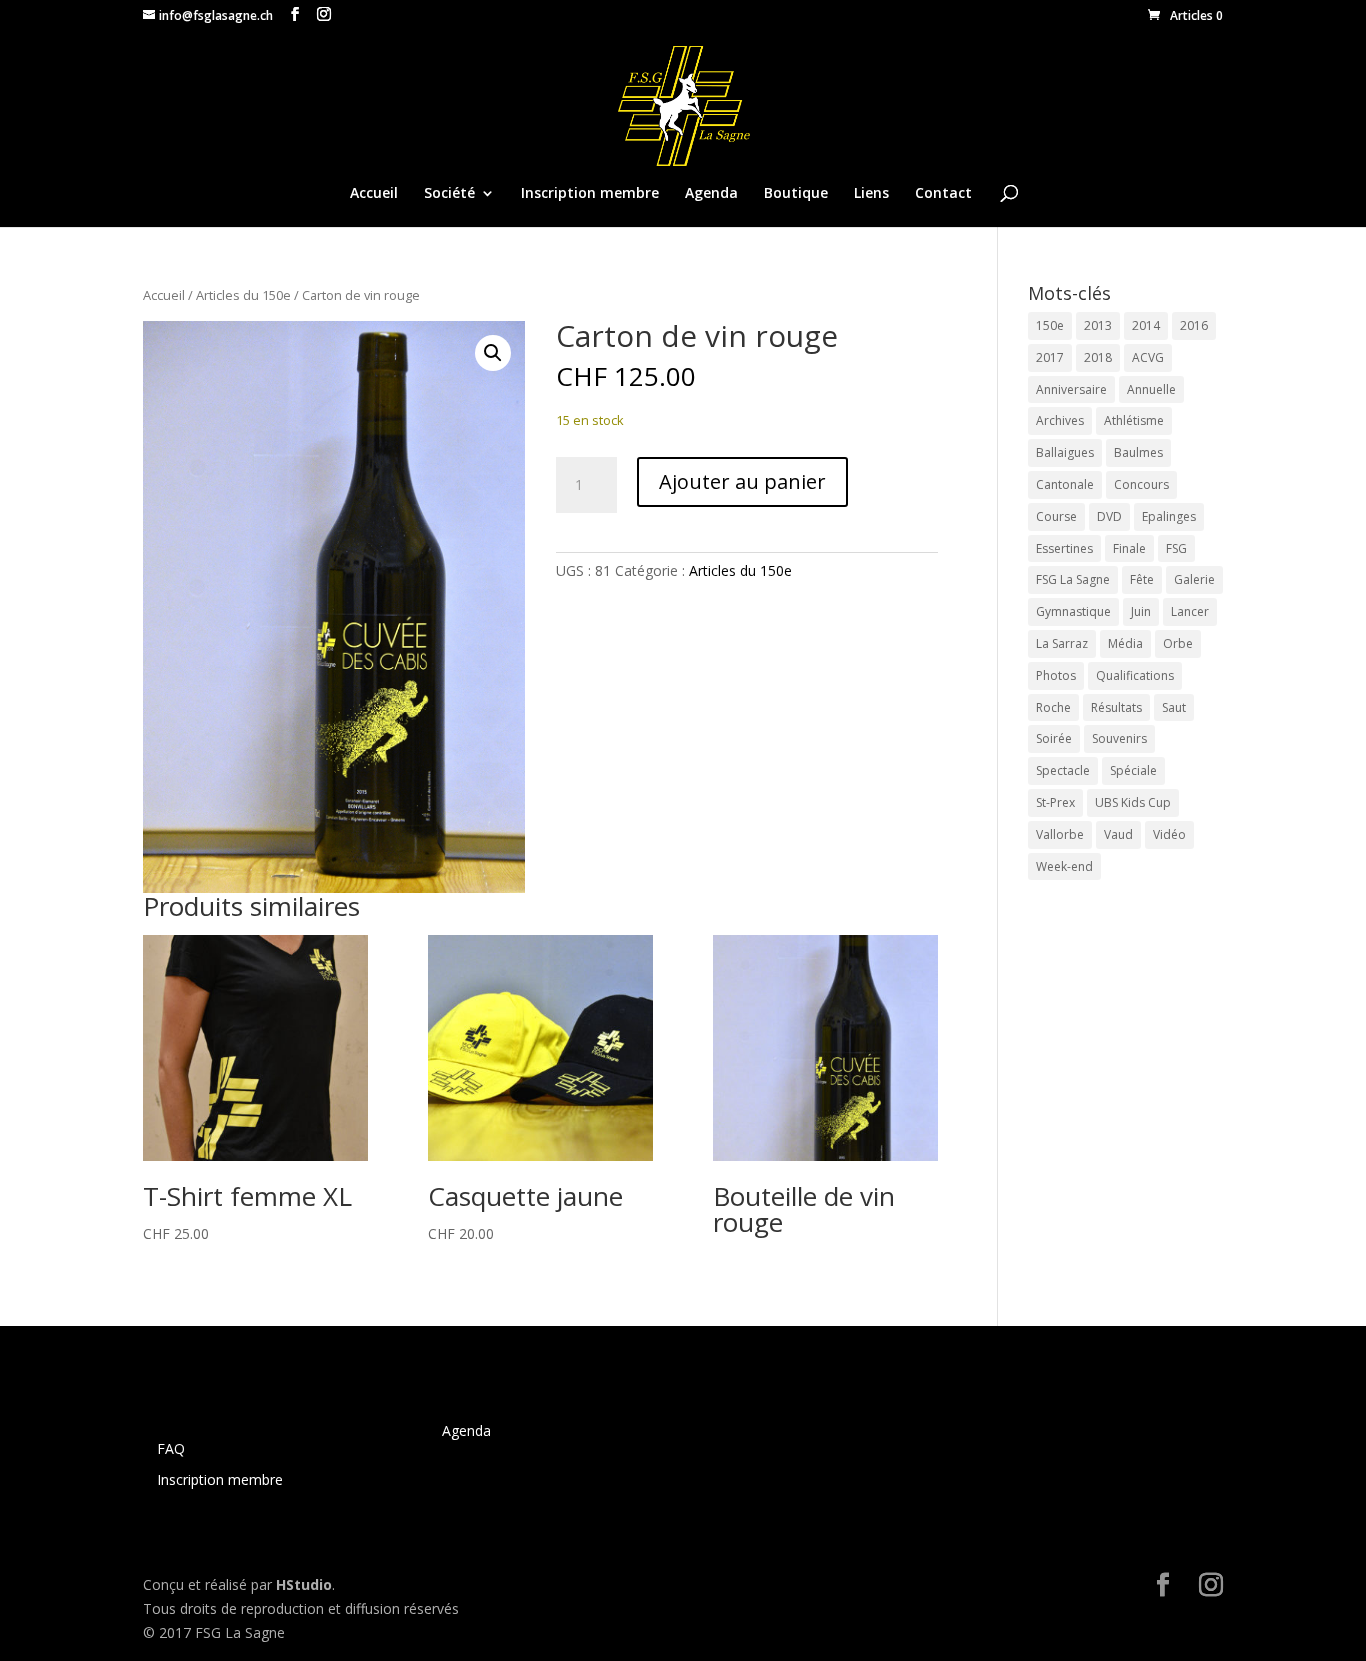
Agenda (711, 194)
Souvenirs (1119, 738)
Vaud (1118, 834)
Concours (1141, 484)
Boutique (796, 194)
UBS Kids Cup (1133, 802)
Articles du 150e (243, 295)
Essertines (1064, 548)
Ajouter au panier (742, 481)
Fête (1142, 579)
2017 (1050, 357)
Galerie (1194, 579)
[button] (493, 353)
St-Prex (1055, 802)
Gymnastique (1073, 611)
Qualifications (1135, 675)
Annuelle (1151, 389)
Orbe (1178, 643)
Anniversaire (1071, 389)
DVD (1109, 516)
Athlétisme (1134, 420)
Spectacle (1063, 770)
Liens (871, 194)
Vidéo (1169, 834)
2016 (1194, 325)
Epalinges (1169, 516)
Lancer (1190, 611)
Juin (1141, 611)
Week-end (1064, 866)
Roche (1053, 707)
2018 (1098, 357)
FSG (1176, 548)
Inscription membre (590, 194)
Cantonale (1065, 484)
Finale (1129, 548)
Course (1056, 516)
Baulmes (1138, 452)
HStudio (304, 1584)
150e (1050, 325)
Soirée (1054, 738)
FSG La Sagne (1073, 579)
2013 (1098, 325)
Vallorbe (1060, 834)
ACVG (1148, 357)
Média (1125, 643)
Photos (1056, 675)
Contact (943, 194)
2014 (1146, 325)
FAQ (171, 1448)
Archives (1060, 420)
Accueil (374, 194)
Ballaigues (1065, 452)
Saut (1174, 707)
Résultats (1116, 707)
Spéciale (1133, 770)
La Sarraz (1062, 643)
